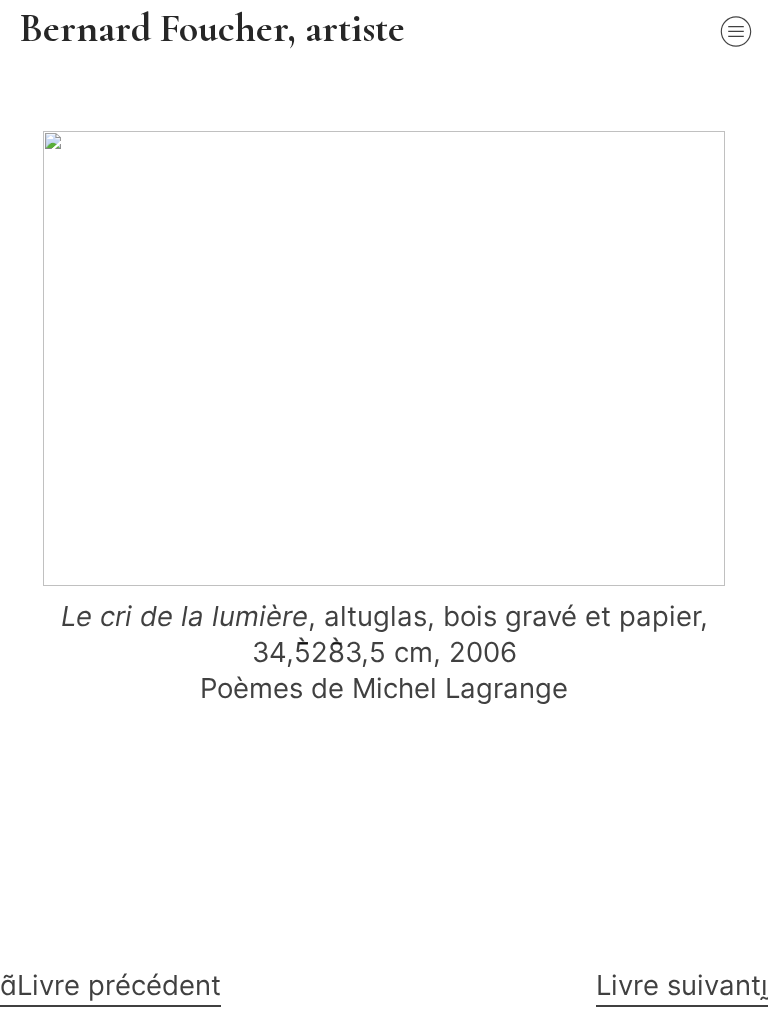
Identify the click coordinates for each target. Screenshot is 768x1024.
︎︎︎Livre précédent (110, 985)
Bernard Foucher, (162, 28)
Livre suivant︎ (682, 985)
